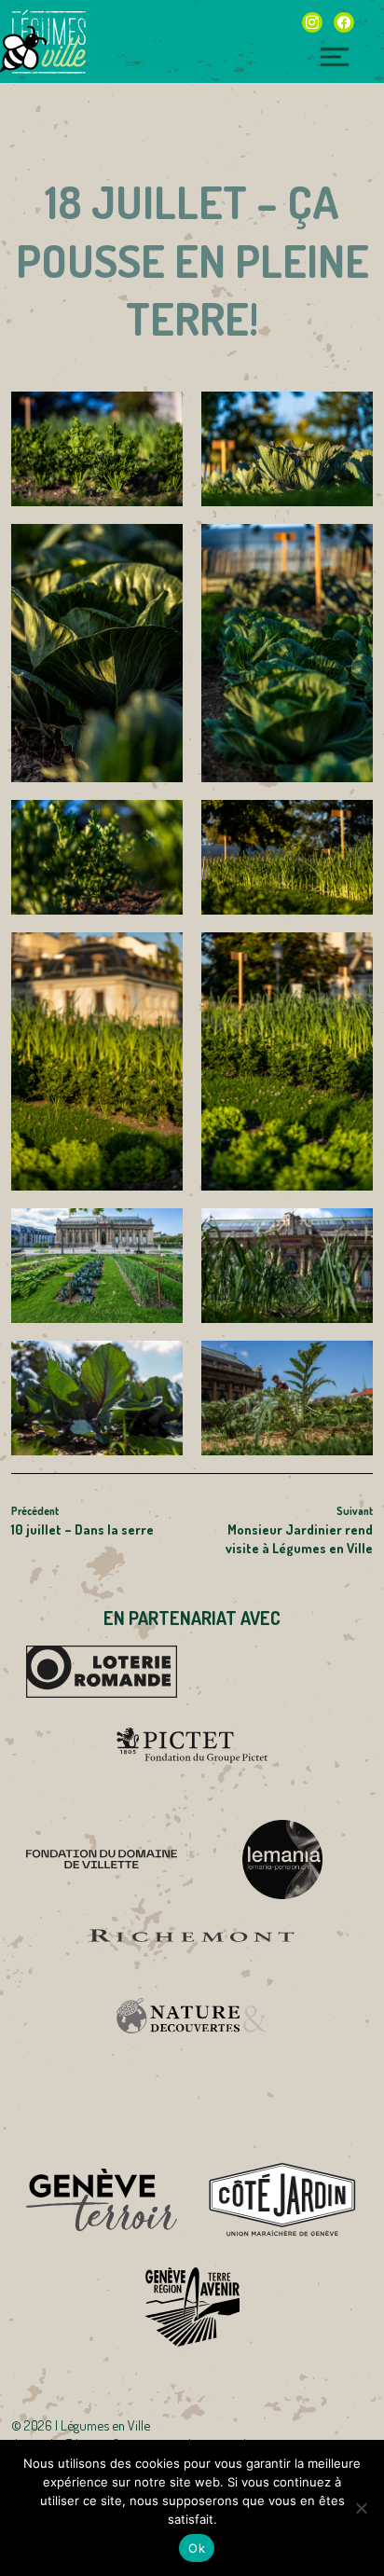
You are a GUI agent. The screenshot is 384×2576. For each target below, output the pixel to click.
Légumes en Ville (48, 42)
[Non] (361, 2508)
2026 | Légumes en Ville (87, 2425)
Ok (197, 2548)
